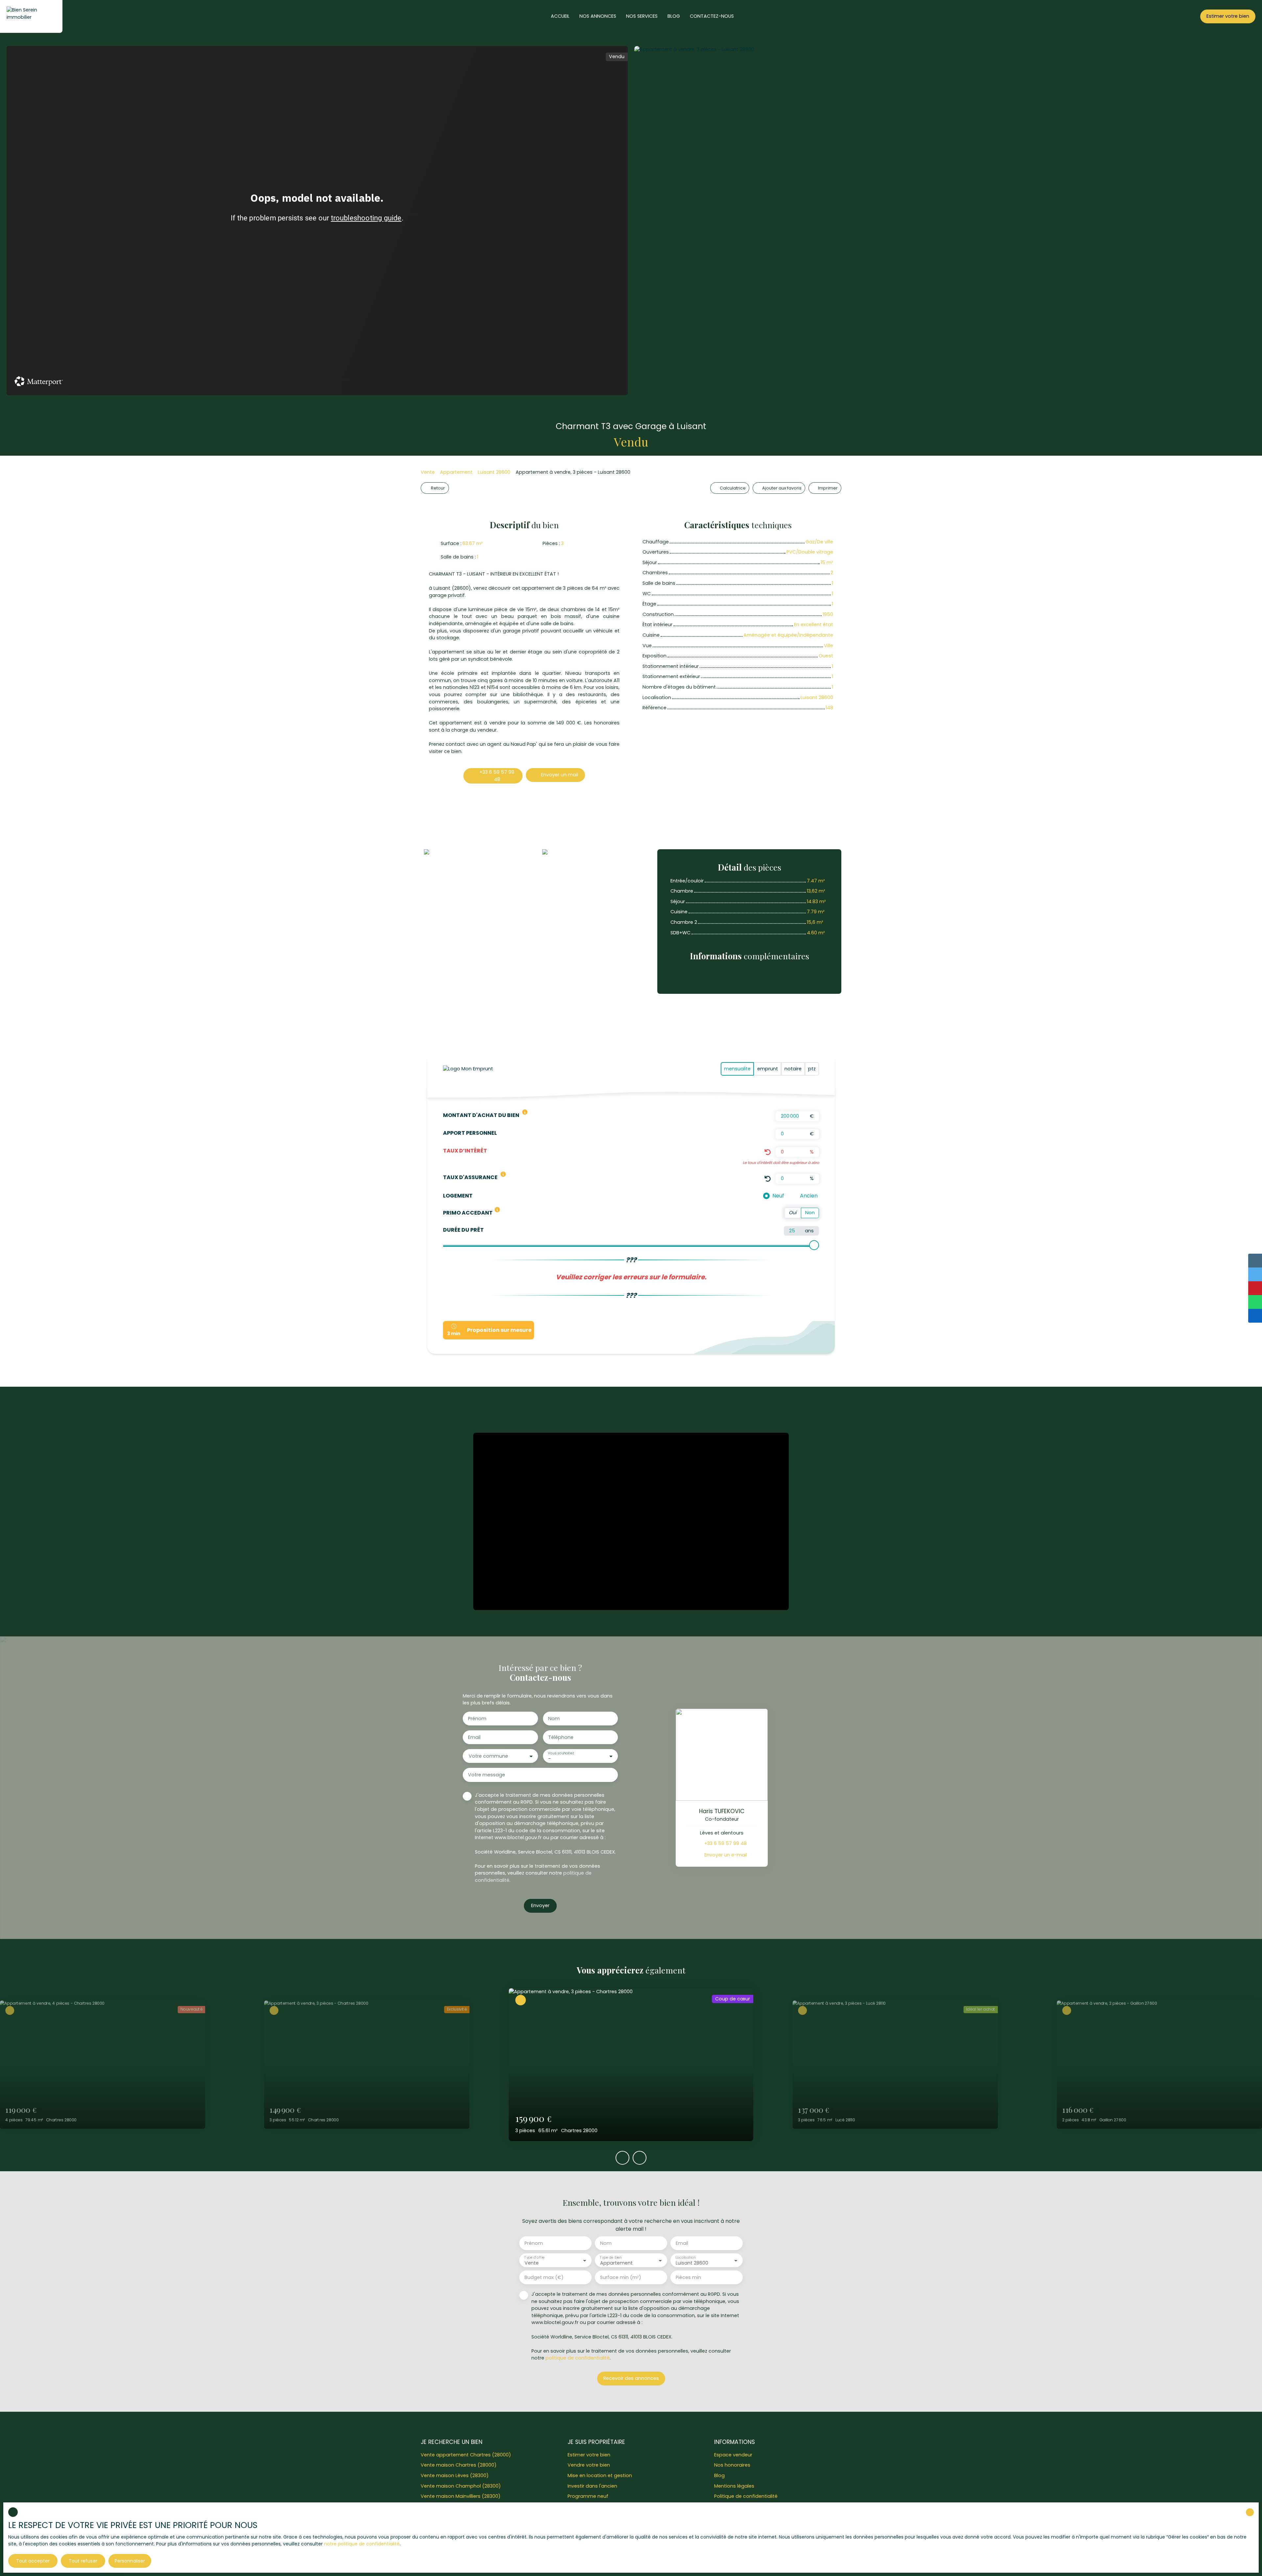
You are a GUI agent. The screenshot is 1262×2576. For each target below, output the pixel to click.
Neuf (778, 1196)
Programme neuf (588, 2496)
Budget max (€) (544, 2277)
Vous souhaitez (561, 1753)
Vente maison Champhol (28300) (461, 2486)
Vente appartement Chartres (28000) (466, 2455)
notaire (793, 1069)
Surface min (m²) (621, 2277)
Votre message (487, 1775)
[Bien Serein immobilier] (31, 16)
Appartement (456, 472)
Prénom (477, 1719)
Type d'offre (534, 2257)
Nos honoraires (732, 2465)
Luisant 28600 (494, 472)
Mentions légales (734, 2486)
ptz (812, 1069)
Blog (719, 2475)
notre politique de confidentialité (362, 2544)
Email (474, 1737)
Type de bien (611, 2257)
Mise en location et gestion (600, 2475)
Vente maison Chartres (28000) (459, 2465)
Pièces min (688, 2277)
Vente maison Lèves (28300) (455, 2475)
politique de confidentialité (578, 2358)
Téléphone (561, 1737)
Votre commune (488, 1756)
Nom (554, 1719)
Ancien (809, 1196)
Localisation (685, 2257)
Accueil (560, 16)
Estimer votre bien (589, 2455)
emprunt (768, 1069)
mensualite (737, 1069)
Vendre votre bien (589, 2465)
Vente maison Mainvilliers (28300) (461, 2496)
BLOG (674, 16)
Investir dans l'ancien (592, 2486)
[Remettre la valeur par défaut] (768, 1152)
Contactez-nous (712, 16)
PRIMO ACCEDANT (468, 1213)
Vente (428, 472)
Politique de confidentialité (746, 2496)
